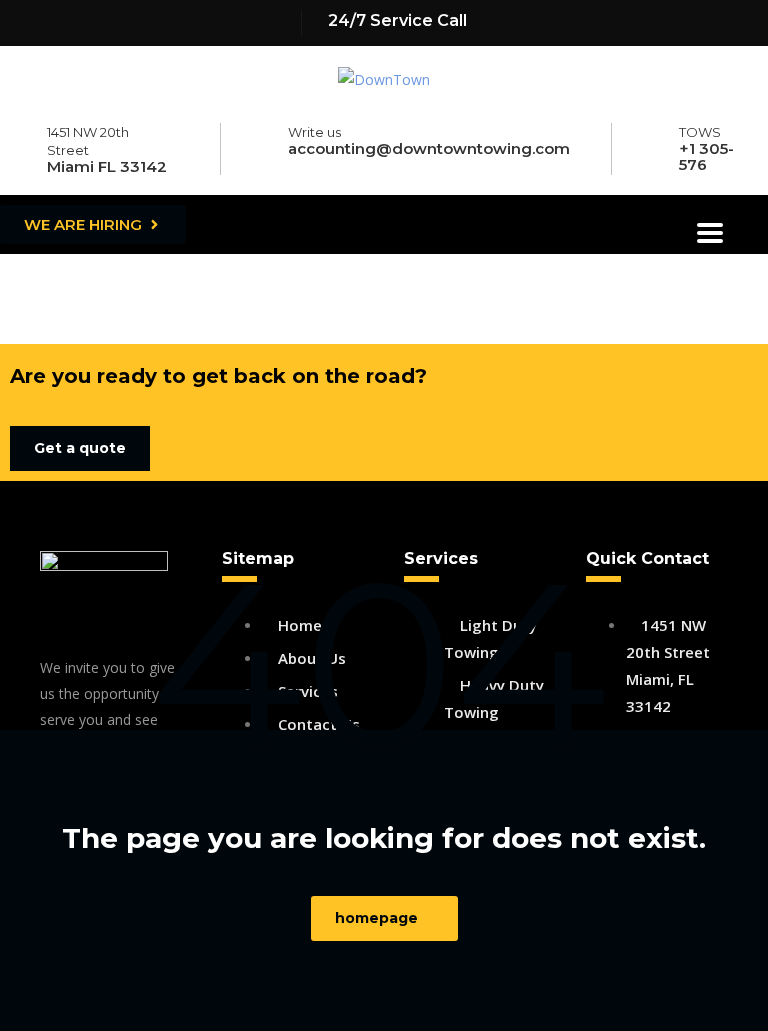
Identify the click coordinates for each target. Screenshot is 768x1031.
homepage (376, 918)
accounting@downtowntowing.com (429, 148)
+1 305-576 (706, 156)
